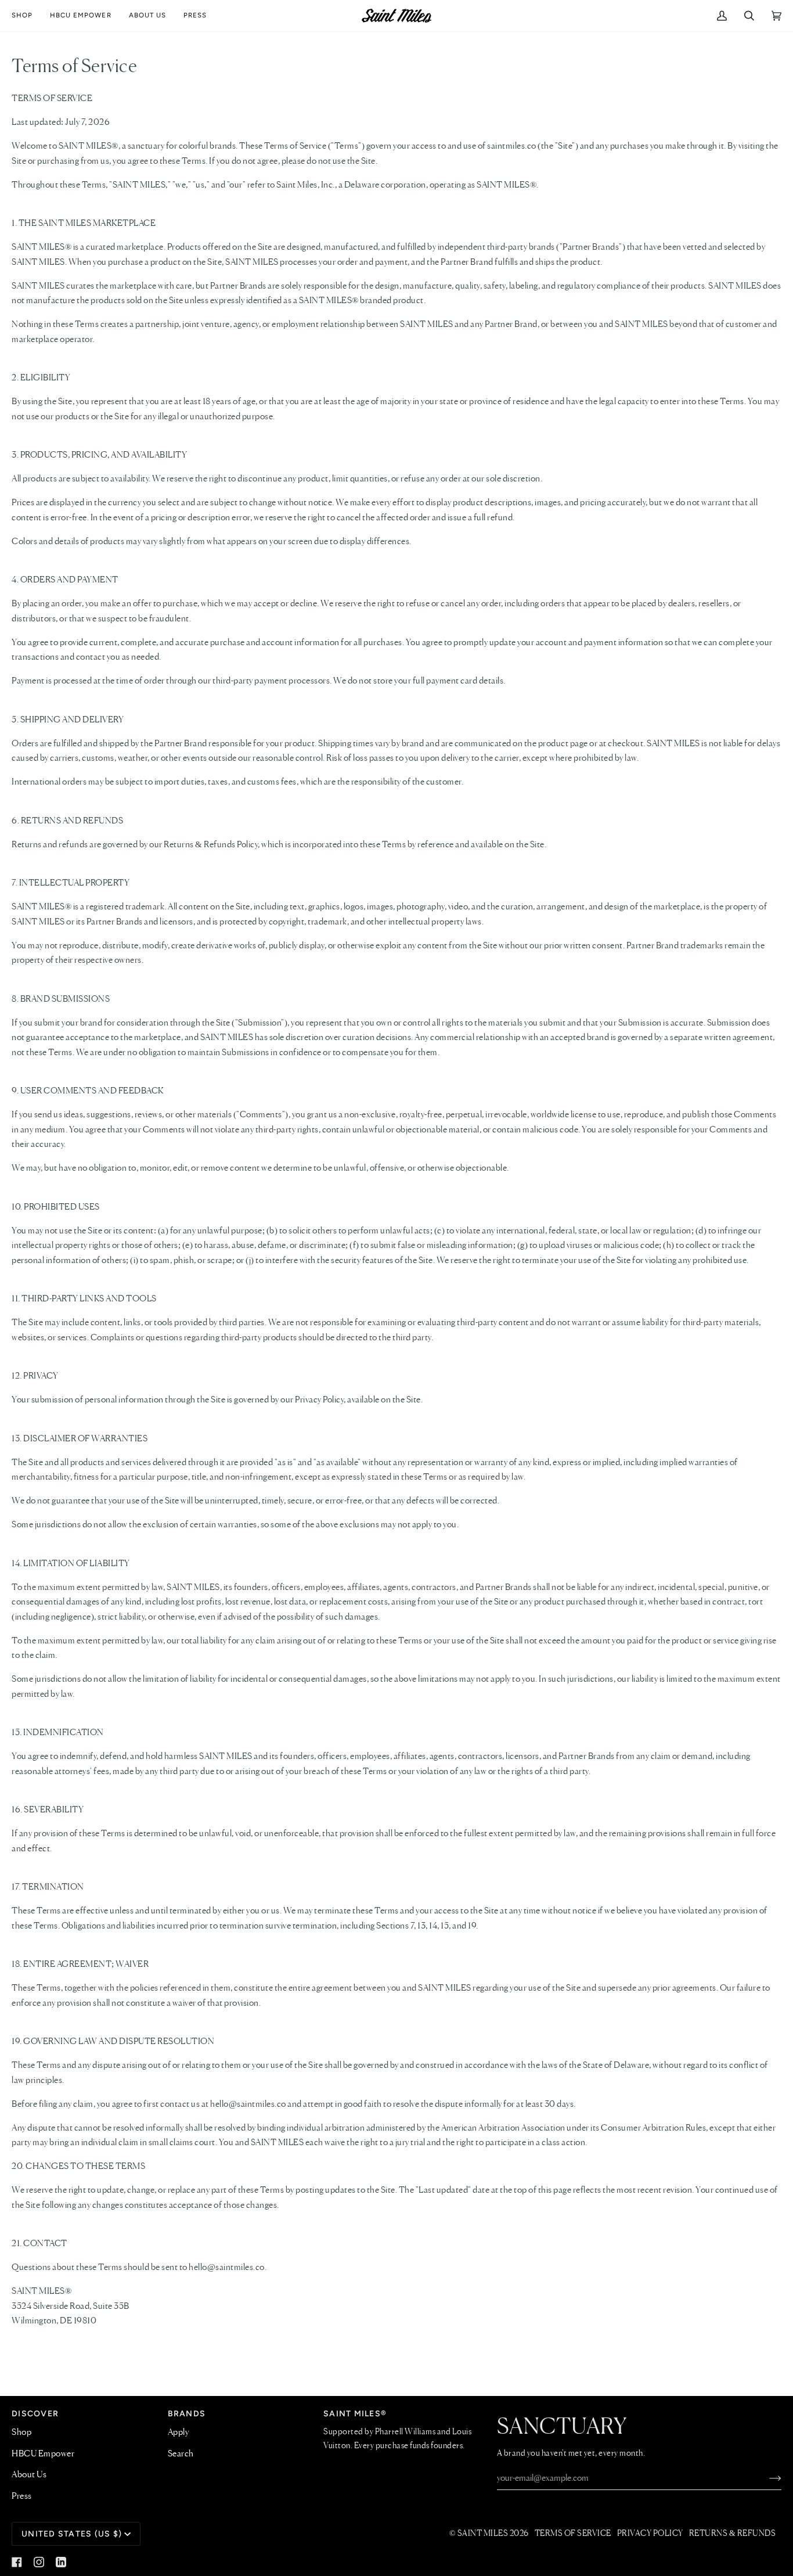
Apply (179, 2433)
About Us (29, 2475)
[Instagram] (39, 2562)
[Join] (766, 2478)
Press (22, 2496)
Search (181, 2454)
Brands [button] (187, 2414)
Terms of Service (573, 2534)
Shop (21, 2433)
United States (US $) (72, 2534)
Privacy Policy (650, 2534)
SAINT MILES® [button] (355, 2414)
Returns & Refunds (733, 2534)
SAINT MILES (483, 2534)
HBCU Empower (43, 2454)
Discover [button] (35, 2414)
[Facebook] (17, 2562)
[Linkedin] (61, 2562)
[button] (26, 16)
